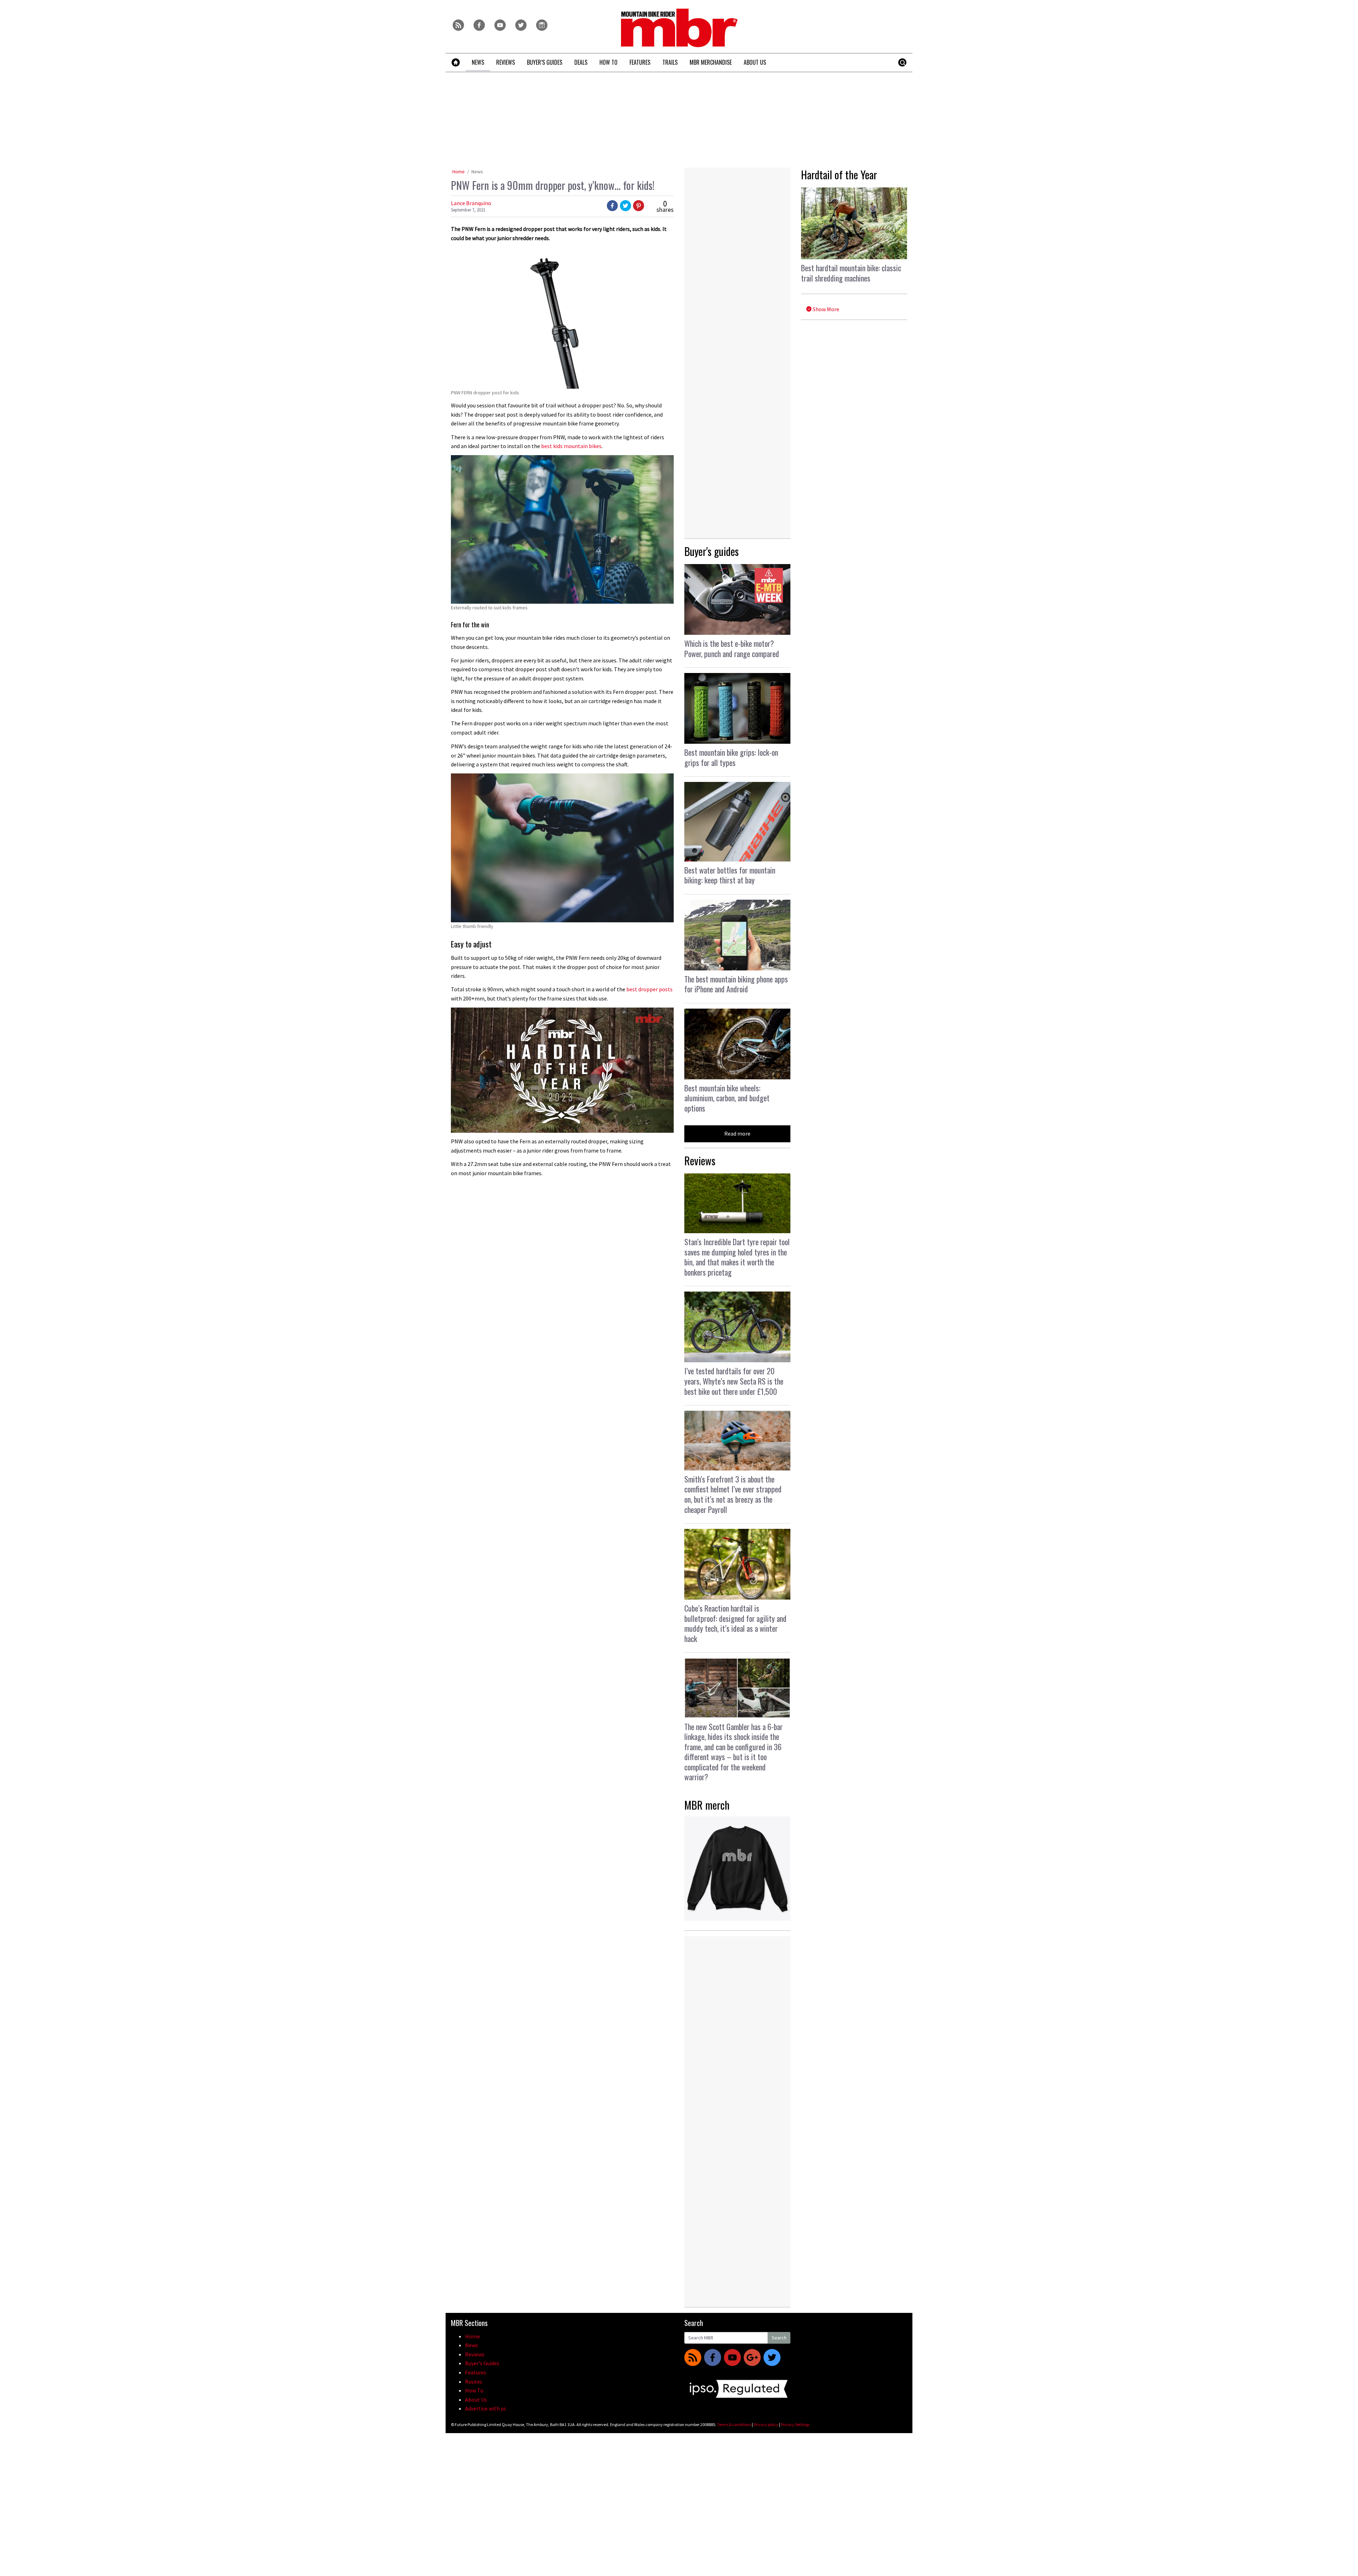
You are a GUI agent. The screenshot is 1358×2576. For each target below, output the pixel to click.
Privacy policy (766, 2424)
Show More (825, 309)
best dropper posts (649, 989)
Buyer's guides (712, 551)
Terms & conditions (734, 2424)
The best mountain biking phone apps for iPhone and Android (736, 984)
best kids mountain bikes (571, 446)
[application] (562, 1070)
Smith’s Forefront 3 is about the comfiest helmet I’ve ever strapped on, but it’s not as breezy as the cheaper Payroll (733, 1494)
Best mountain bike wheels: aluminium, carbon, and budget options (727, 1098)
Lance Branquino (471, 203)
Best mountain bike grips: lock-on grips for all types (731, 757)
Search (779, 2338)
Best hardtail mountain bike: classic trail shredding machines (851, 273)
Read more (737, 1133)
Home (459, 172)
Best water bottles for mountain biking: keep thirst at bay (730, 875)
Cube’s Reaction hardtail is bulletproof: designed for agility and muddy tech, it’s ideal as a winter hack (735, 1623)
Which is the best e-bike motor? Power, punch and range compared (732, 648)
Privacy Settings (795, 2424)
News (477, 172)
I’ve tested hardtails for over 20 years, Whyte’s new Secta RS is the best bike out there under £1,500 (734, 1381)
